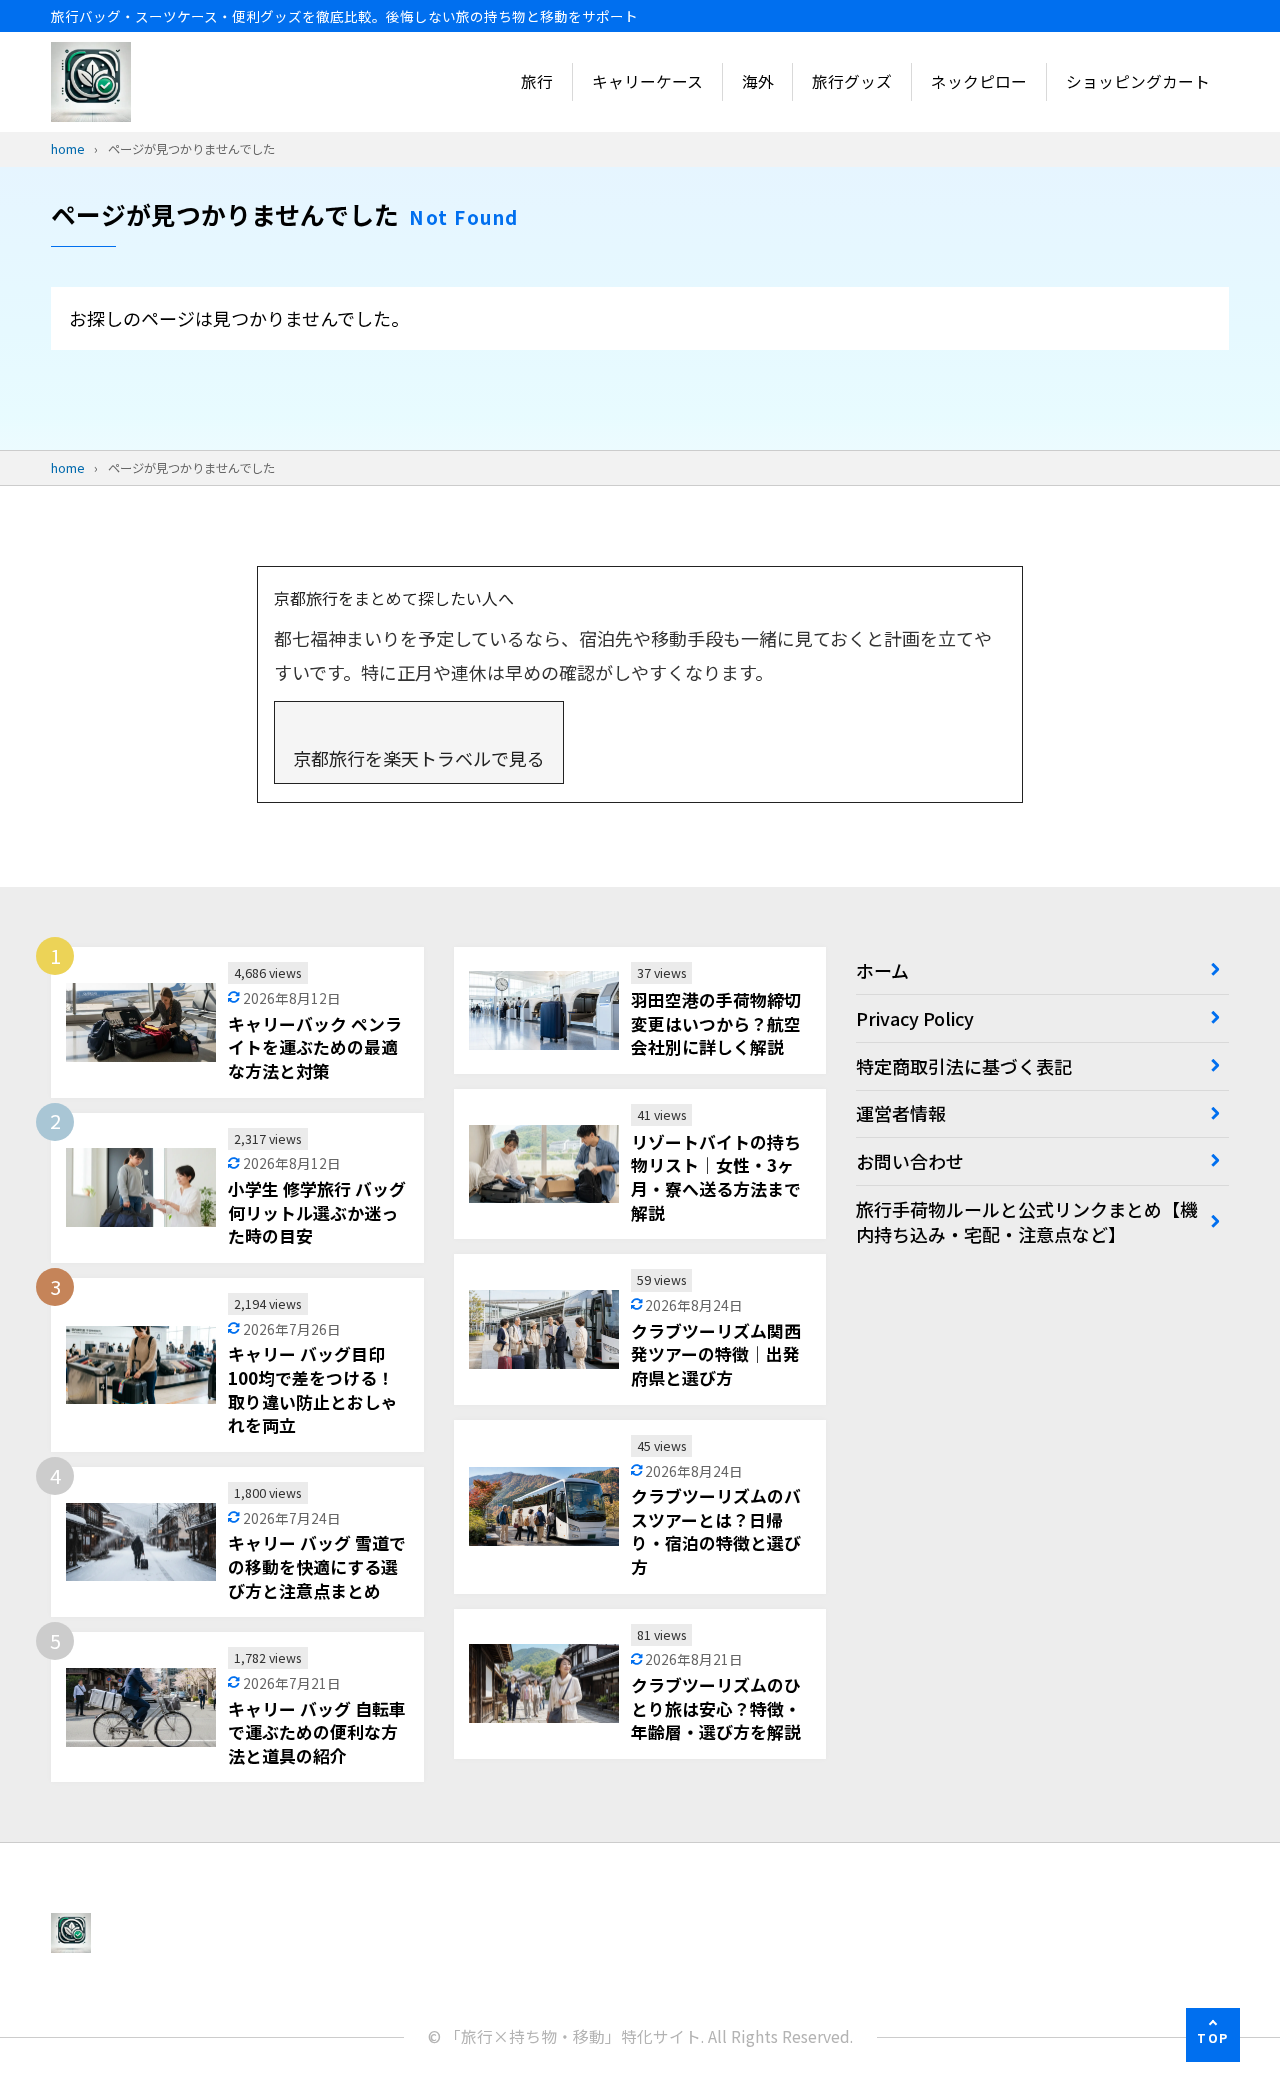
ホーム (882, 970)
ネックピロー (979, 81)
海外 (758, 81)
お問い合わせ (910, 1161)
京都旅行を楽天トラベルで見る (419, 758)
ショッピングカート (1138, 81)
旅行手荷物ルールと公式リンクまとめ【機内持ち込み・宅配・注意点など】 (1027, 1221)
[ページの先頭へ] (1213, 2035)
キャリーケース (647, 81)
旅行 (537, 81)
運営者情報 (901, 1113)
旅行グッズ (852, 81)
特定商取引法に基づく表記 (964, 1066)
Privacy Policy (915, 1018)
